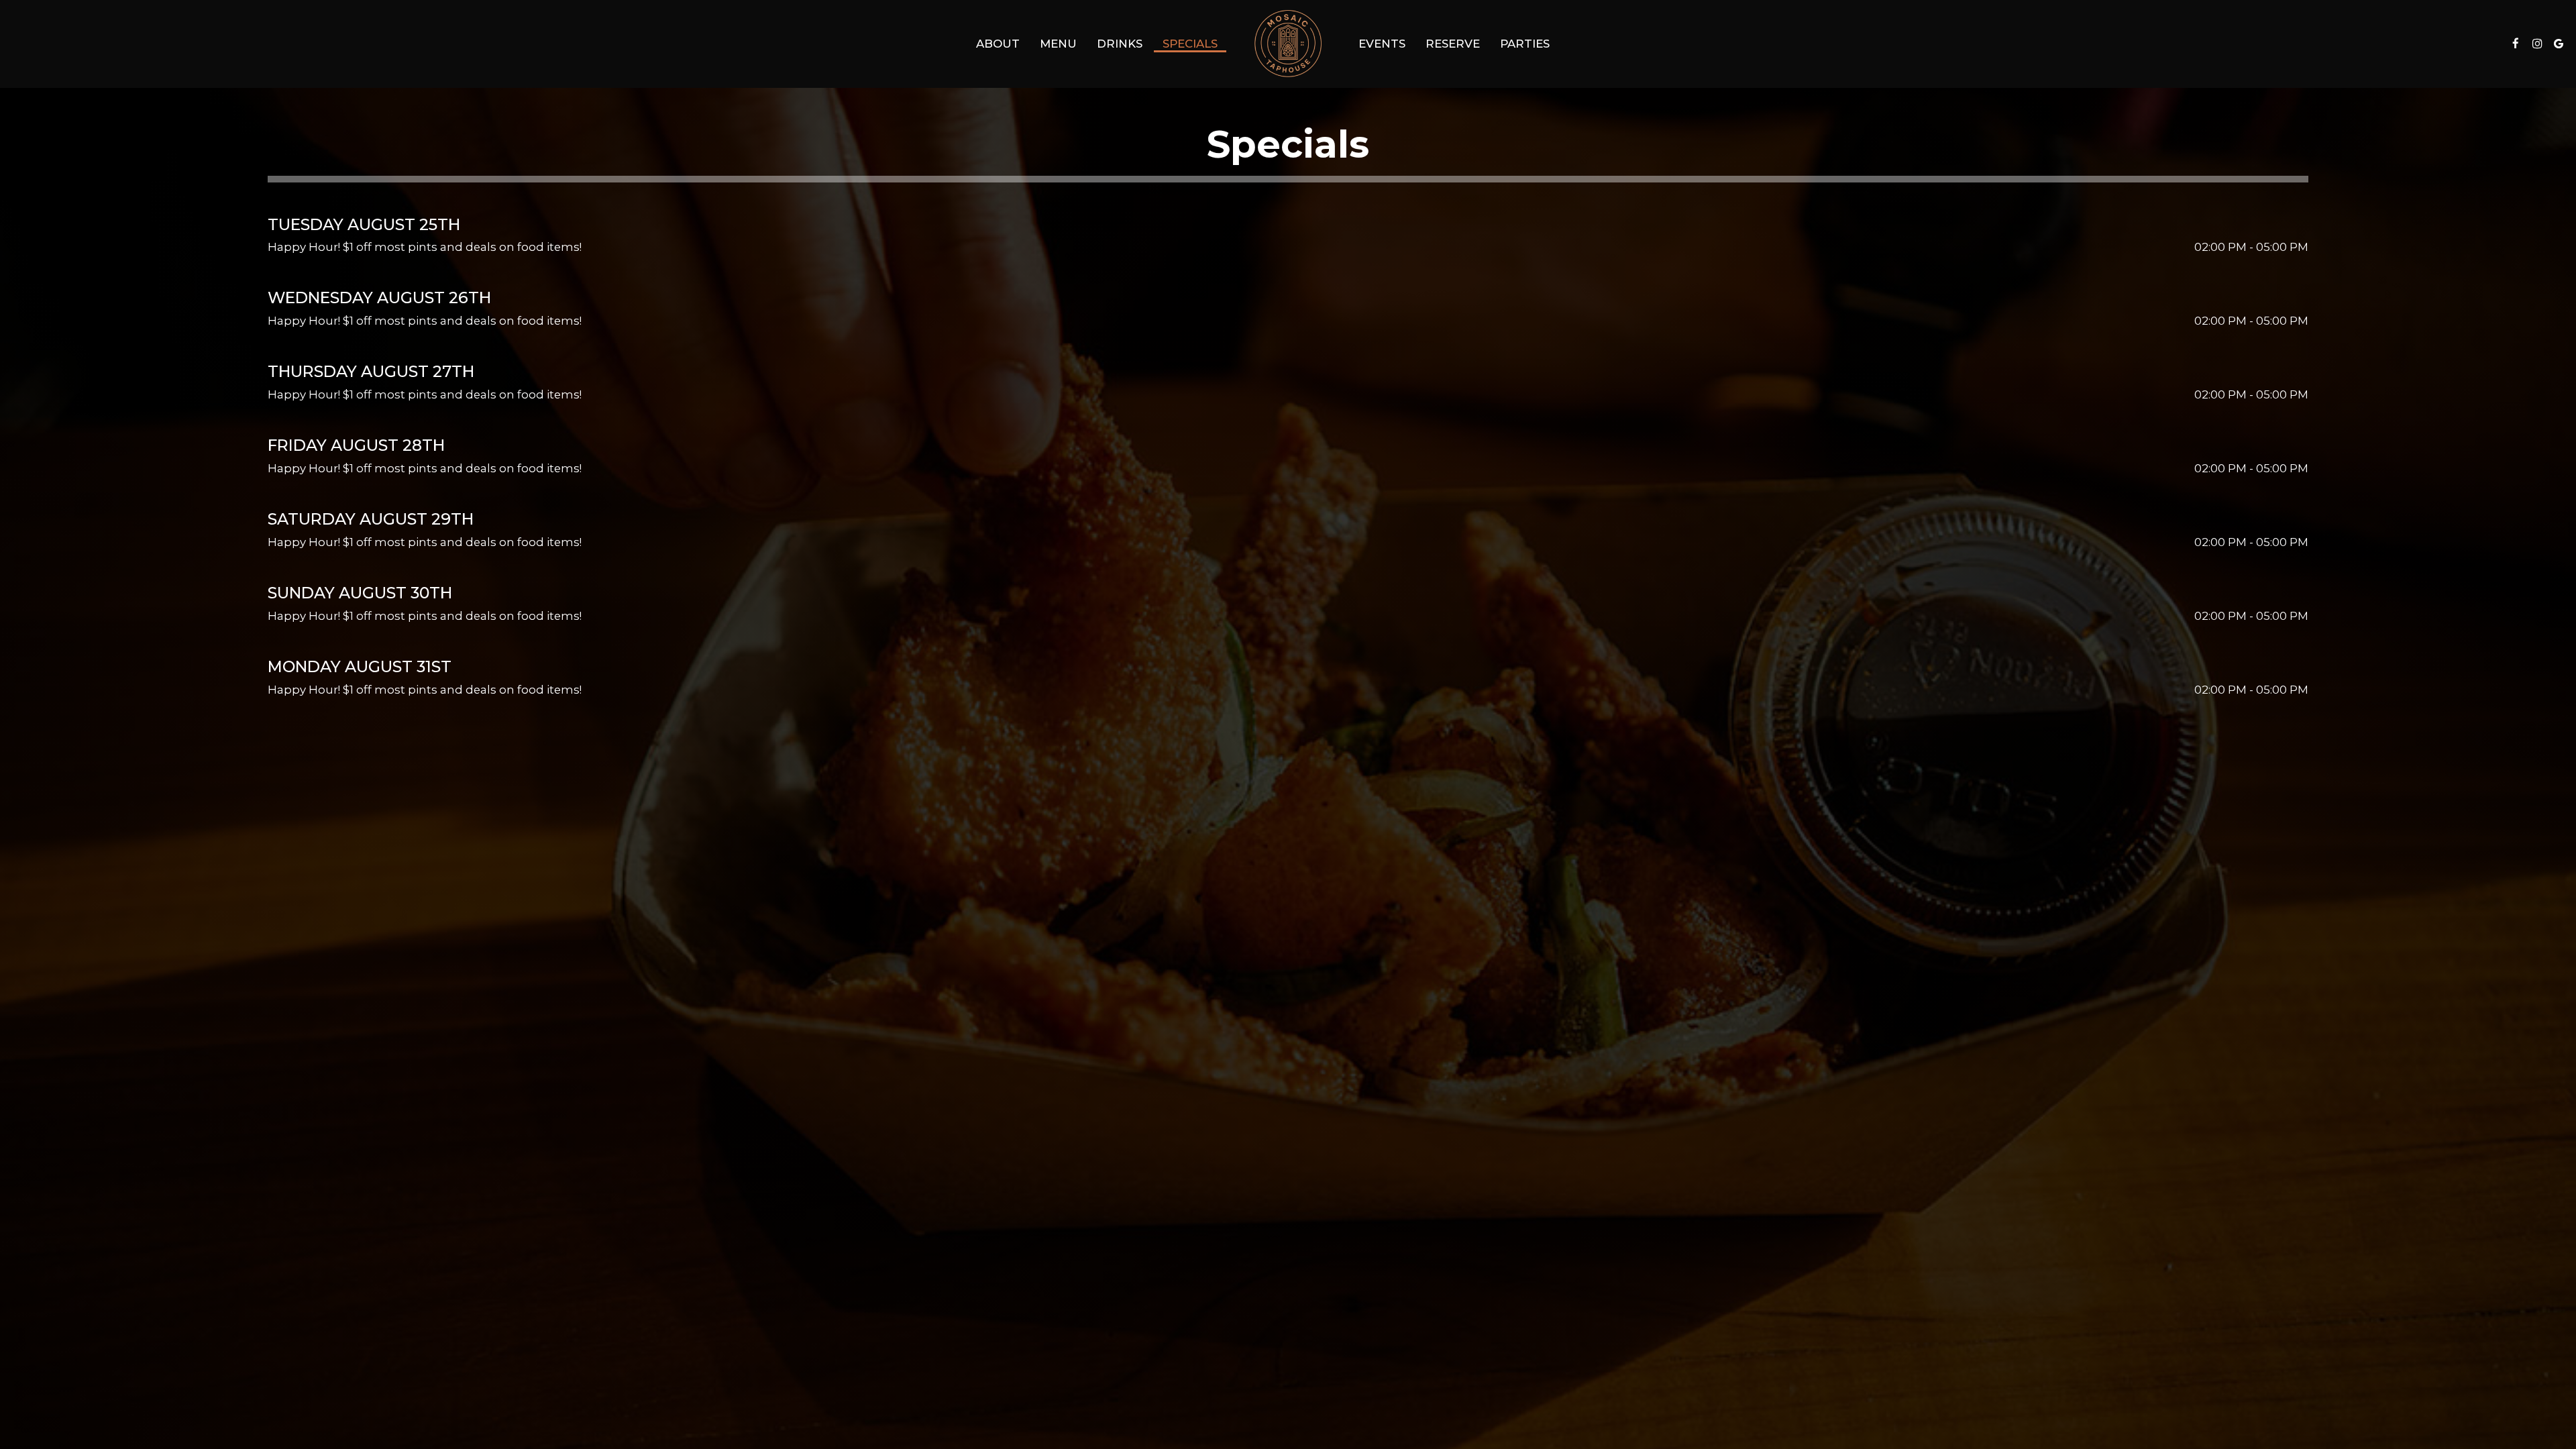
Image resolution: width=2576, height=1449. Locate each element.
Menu (1058, 44)
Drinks (1120, 44)
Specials (1190, 44)
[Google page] (2559, 44)
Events (1382, 44)
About (998, 44)
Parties (1525, 44)
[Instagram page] (2537, 44)
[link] (1288, 44)
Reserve (1453, 44)
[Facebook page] (2516, 44)
